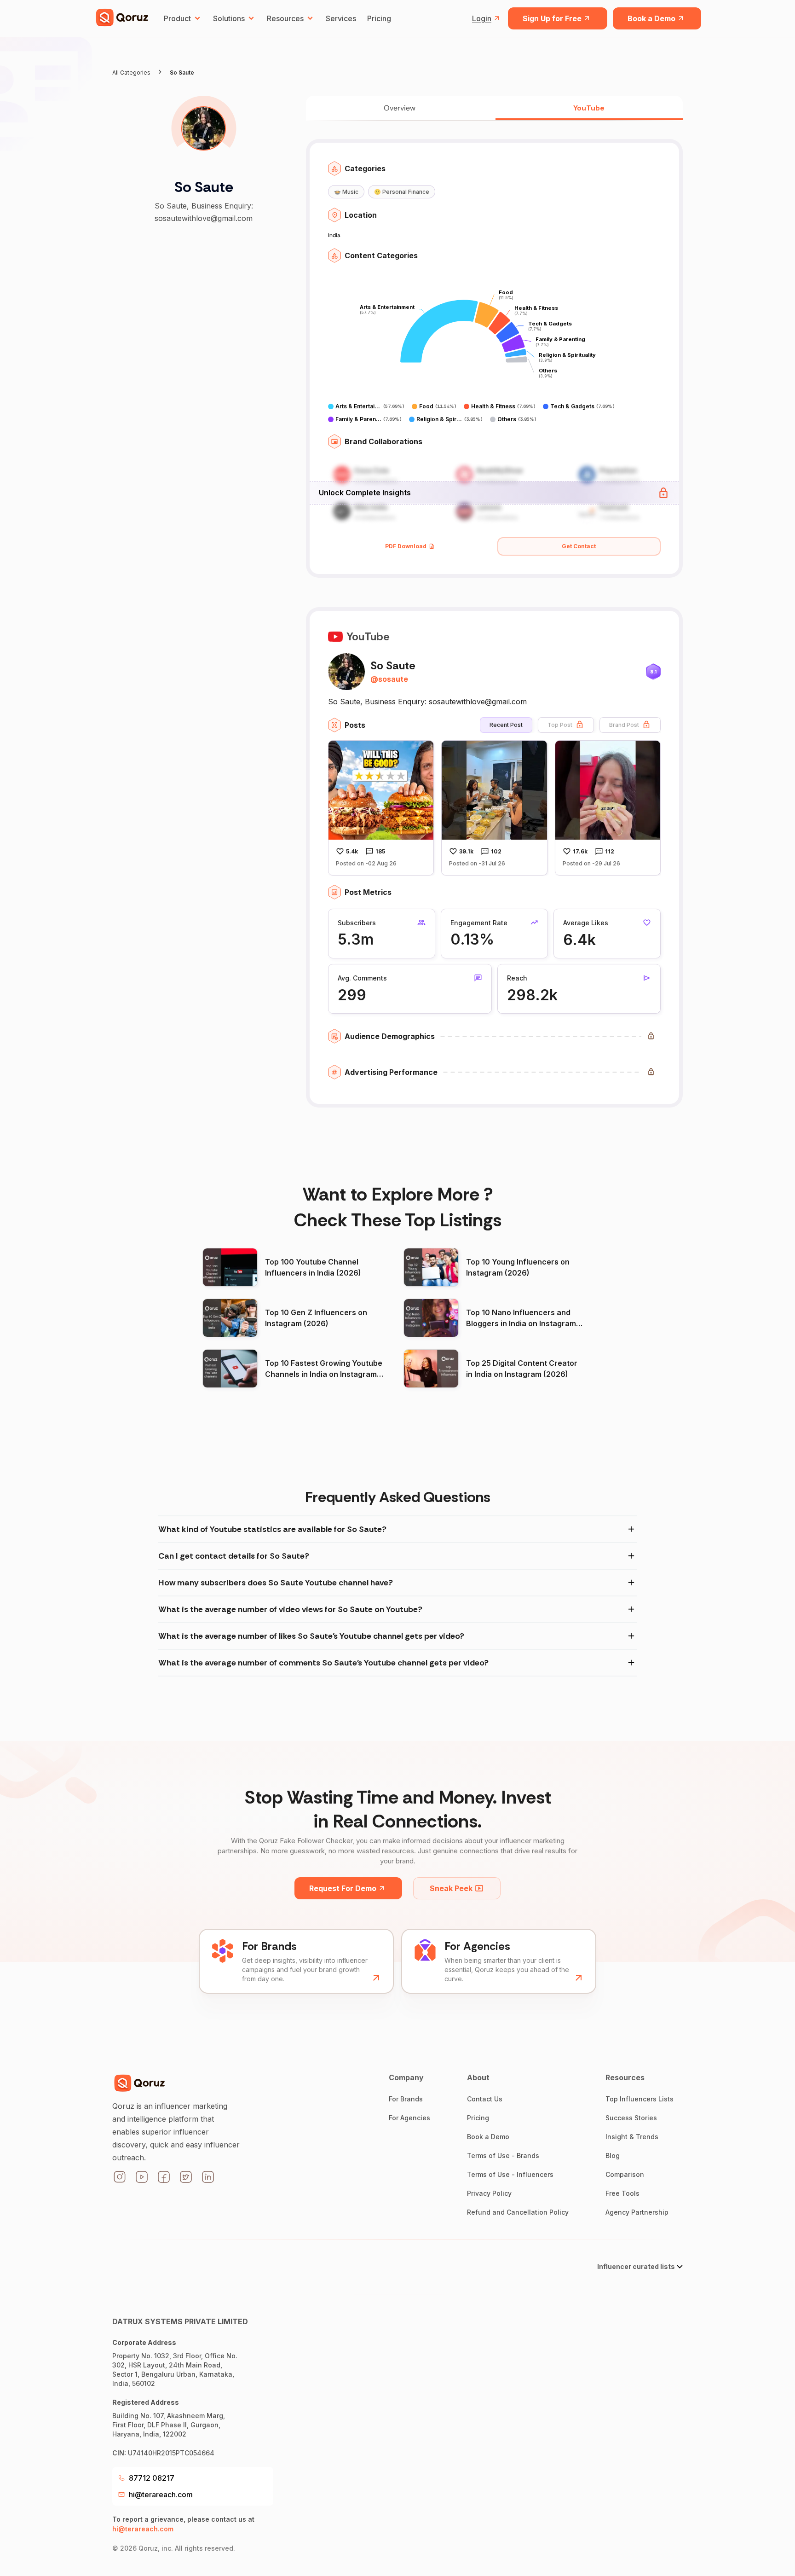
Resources (285, 18)
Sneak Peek (451, 1888)
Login (482, 18)
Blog (613, 2155)
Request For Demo (343, 1888)
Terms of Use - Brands (503, 2155)
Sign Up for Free (552, 18)
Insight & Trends (632, 2137)
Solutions (229, 18)
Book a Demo (651, 18)
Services (341, 18)
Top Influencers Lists (639, 2099)
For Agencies (409, 2118)
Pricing (379, 18)
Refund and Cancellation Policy (518, 2212)
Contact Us (485, 2099)
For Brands (406, 2099)
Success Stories (631, 2118)
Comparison (625, 2174)
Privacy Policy (489, 2193)
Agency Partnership (637, 2212)
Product (177, 18)
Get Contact (579, 546)
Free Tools (622, 2193)
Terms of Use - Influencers (510, 2174)
